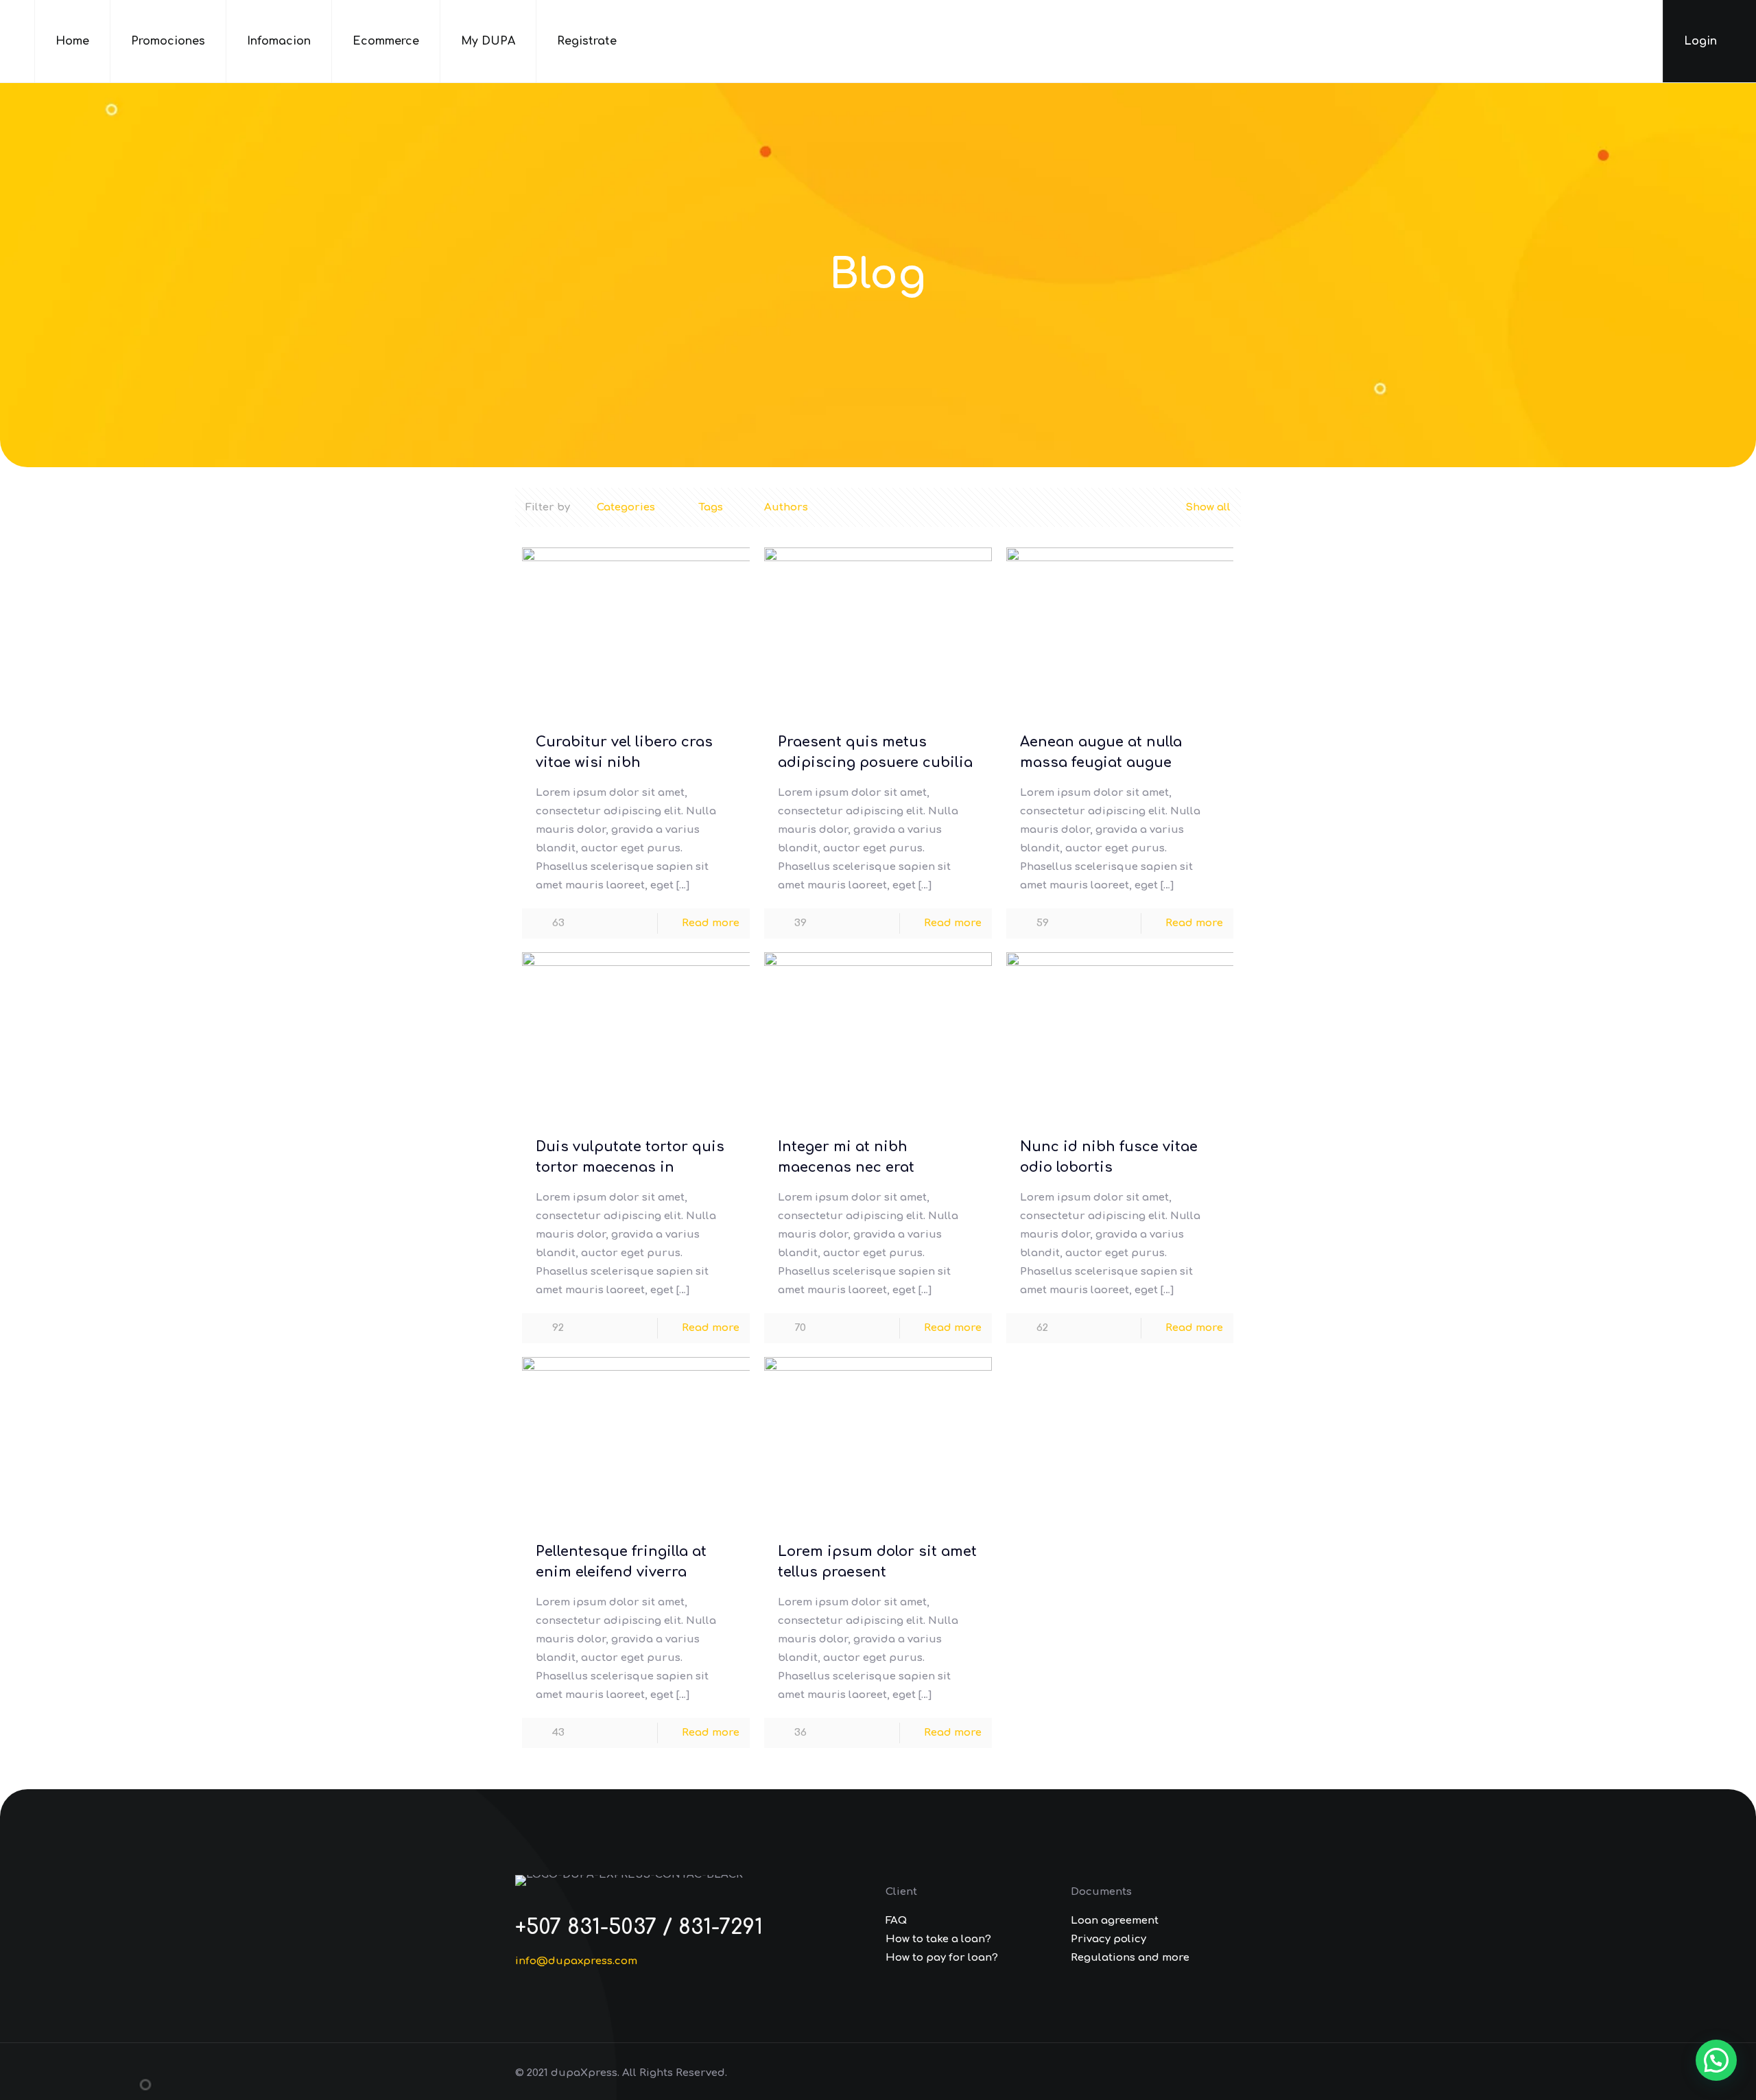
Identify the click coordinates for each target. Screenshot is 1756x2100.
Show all (1208, 507)
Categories (626, 507)
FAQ (896, 1921)
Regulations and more (1130, 1958)
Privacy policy (1108, 1939)
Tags (711, 507)
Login (1702, 41)
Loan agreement (1115, 1921)
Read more (711, 923)
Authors (786, 507)
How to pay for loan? (942, 1958)
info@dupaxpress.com (576, 1961)
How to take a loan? (938, 1939)
